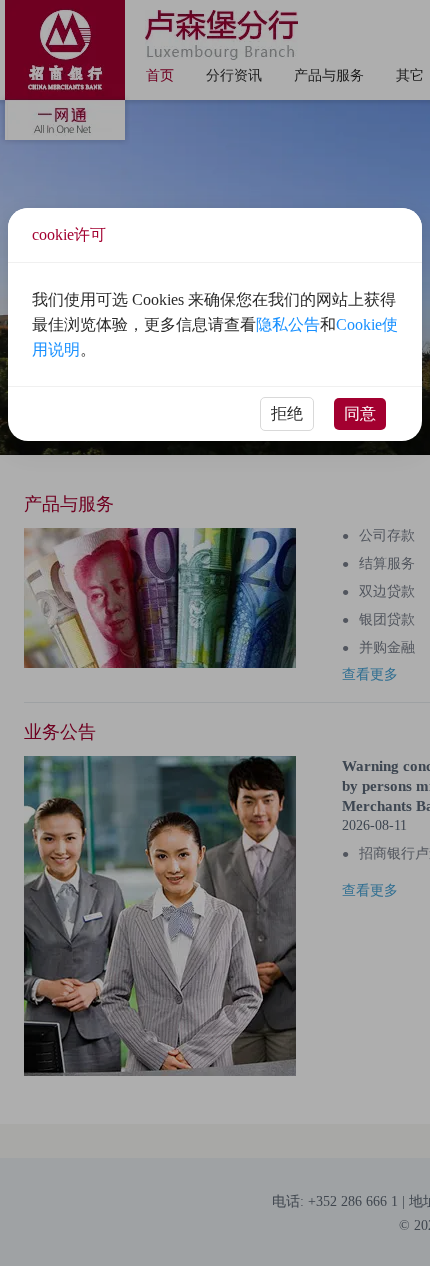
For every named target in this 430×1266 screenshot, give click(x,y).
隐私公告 (288, 324)
